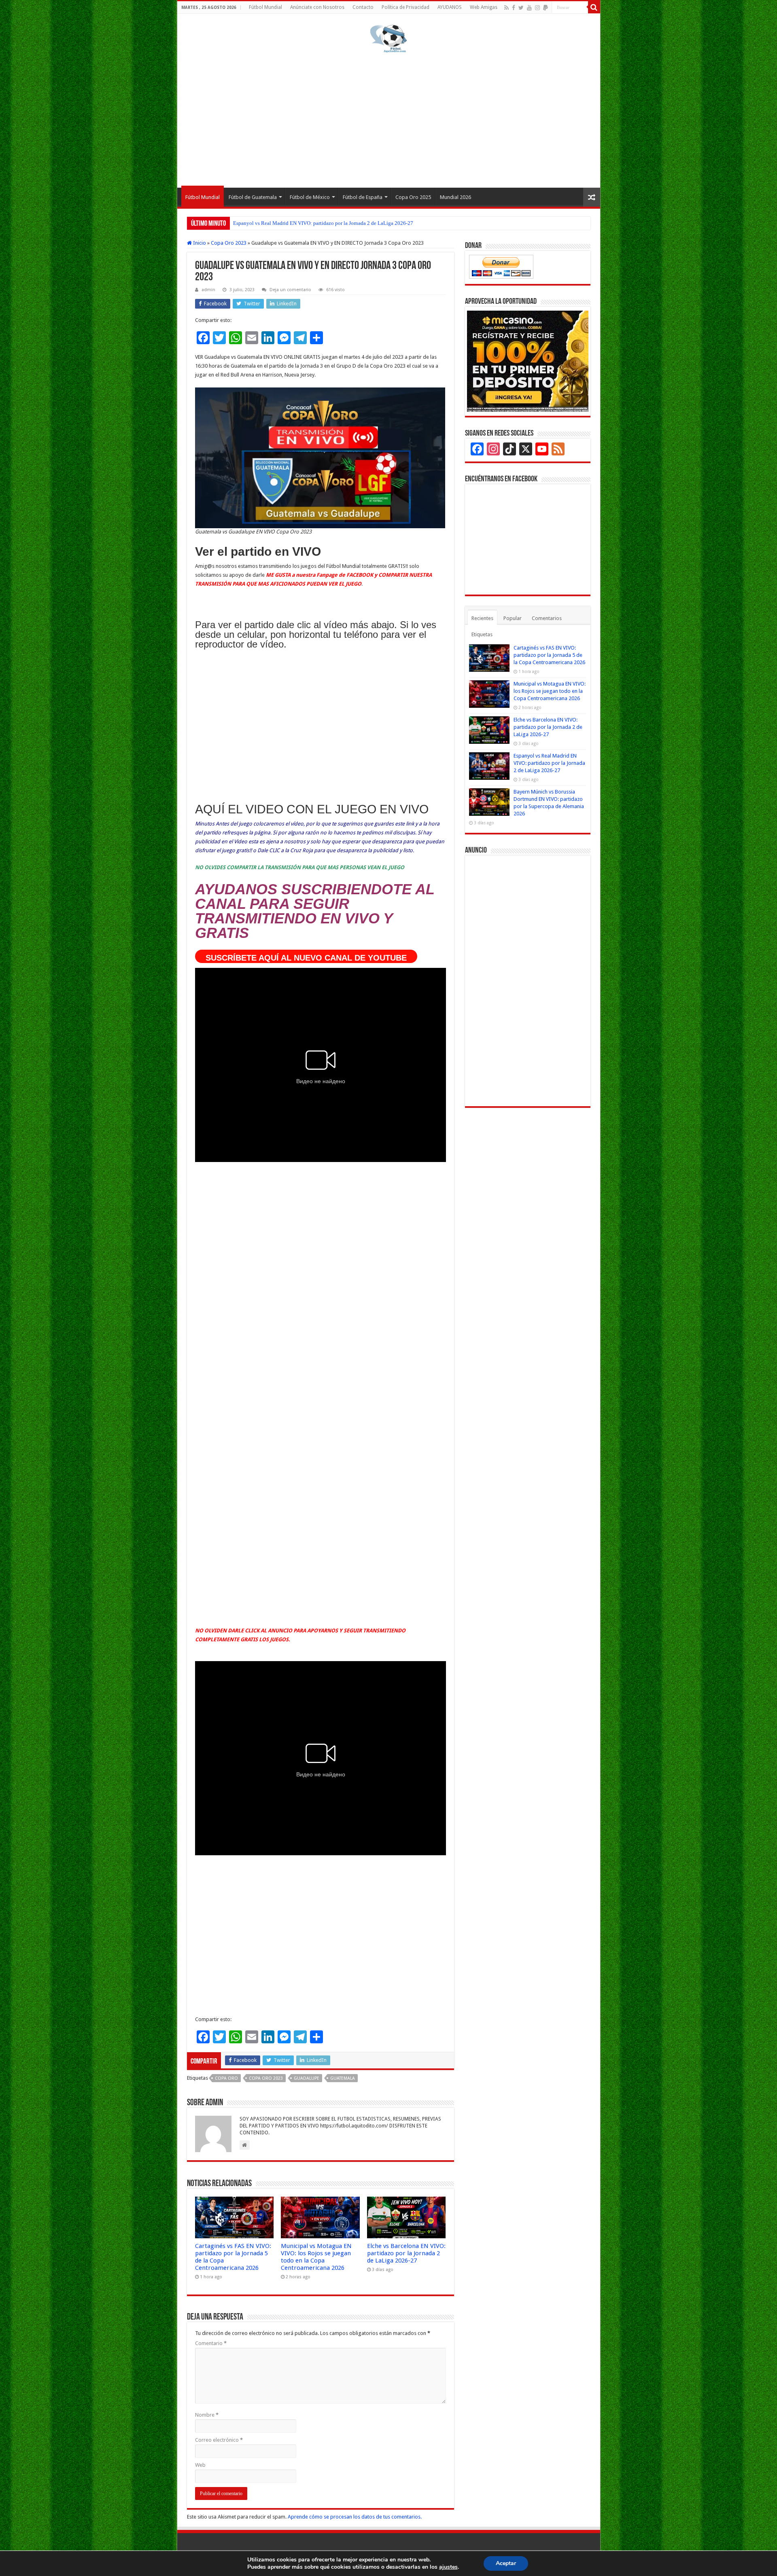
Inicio (199, 243)
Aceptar (506, 2563)
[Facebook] (514, 8)
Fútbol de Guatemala (253, 197)
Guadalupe (307, 2078)
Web (200, 2465)
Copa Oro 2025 (413, 197)
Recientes (482, 618)
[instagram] (537, 8)
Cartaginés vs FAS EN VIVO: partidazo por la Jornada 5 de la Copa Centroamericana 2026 (549, 655)
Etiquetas (482, 634)
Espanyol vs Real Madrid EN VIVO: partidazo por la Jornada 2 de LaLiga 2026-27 (549, 763)
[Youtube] (529, 8)
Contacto (363, 7)
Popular (513, 618)
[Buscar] (594, 7)
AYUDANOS (450, 7)
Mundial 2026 (455, 197)
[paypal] (546, 8)
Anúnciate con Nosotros (317, 7)
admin (208, 290)
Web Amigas (484, 7)
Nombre (207, 2415)
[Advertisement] (389, 119)
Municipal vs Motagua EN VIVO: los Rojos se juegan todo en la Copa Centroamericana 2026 (316, 2257)
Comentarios (547, 618)
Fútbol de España (363, 197)
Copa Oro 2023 (229, 243)
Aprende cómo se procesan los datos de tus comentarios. (355, 2517)
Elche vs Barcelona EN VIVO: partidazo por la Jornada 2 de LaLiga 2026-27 (406, 2253)
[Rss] (506, 8)
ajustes (448, 2567)
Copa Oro (226, 2078)
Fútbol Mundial (265, 7)
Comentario (211, 2343)
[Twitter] (521, 8)
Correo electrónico (219, 2440)
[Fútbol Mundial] (388, 38)
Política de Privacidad (405, 7)
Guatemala (343, 2078)
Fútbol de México (310, 197)
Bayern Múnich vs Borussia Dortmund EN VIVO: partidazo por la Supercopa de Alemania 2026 (337, 223)
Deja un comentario (290, 290)
